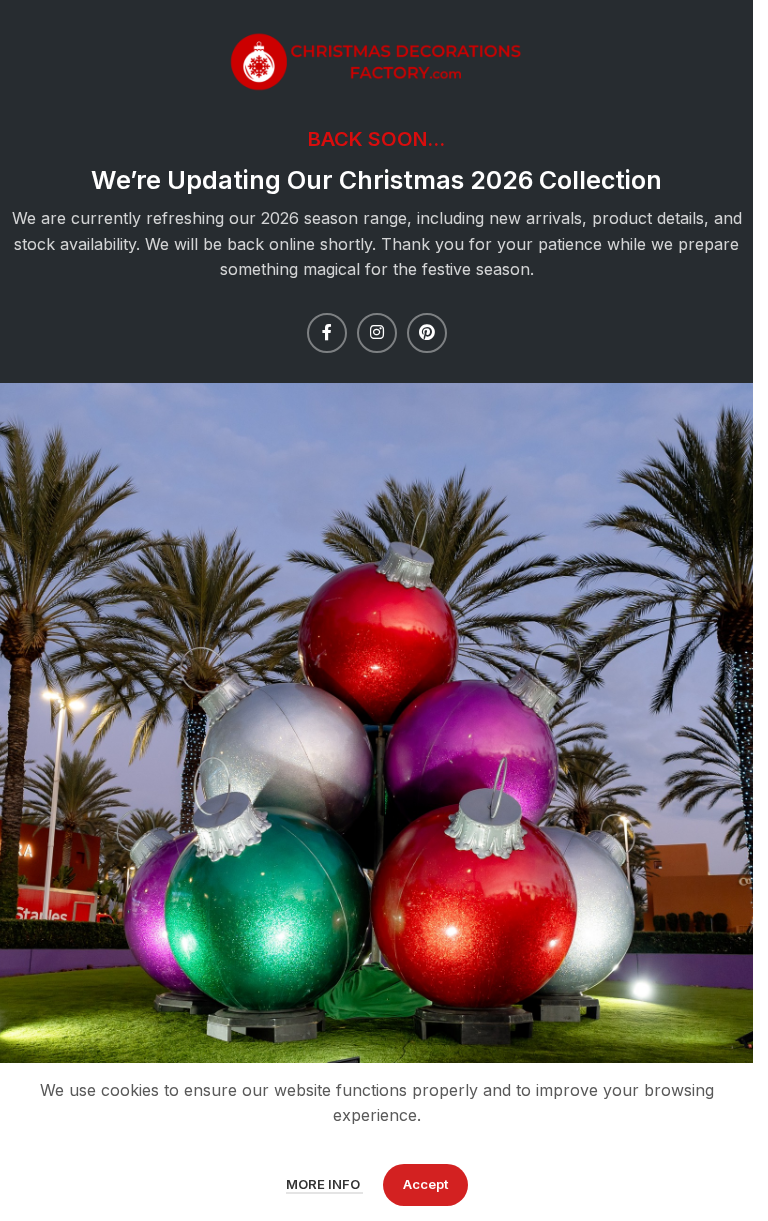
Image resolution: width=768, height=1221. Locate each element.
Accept (425, 1184)
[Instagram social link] (377, 333)
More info (324, 1184)
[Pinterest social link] (427, 333)
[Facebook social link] (327, 333)
